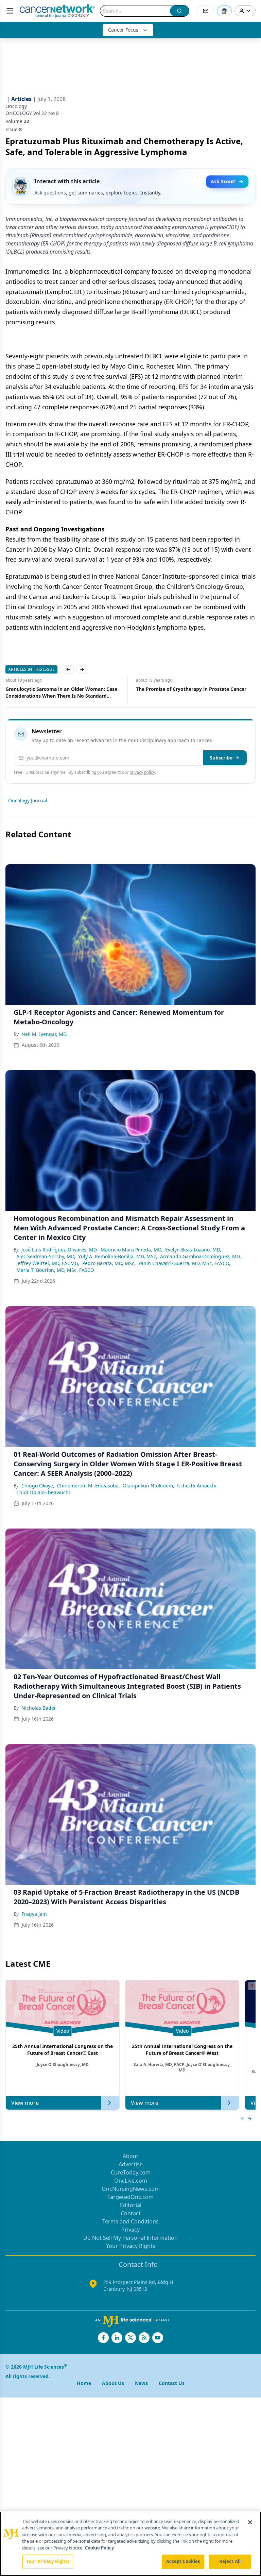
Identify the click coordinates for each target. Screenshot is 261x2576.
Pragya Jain (34, 1914)
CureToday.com (131, 2172)
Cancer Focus (123, 30)
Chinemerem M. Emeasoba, (89, 1486)
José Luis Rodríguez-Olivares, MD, (60, 1250)
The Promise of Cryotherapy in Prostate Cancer (61, 689)
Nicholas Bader (39, 1708)
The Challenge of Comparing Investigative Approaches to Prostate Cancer (185, 692)
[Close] (250, 2522)
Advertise (131, 2164)
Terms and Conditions (130, 2221)
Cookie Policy (99, 2548)
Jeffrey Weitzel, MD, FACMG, (48, 1263)
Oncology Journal (28, 800)
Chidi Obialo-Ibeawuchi (43, 1492)
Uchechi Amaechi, (197, 1486)
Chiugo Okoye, (38, 1486)
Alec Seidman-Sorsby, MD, (46, 1256)
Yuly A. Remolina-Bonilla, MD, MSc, (118, 1256)
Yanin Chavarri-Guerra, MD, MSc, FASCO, (184, 1263)
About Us (113, 2383)
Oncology (16, 106)
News (141, 2383)
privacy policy (142, 772)
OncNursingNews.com (131, 2189)
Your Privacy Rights (131, 2246)
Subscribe (221, 758)
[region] (130, 2544)
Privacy (130, 2230)
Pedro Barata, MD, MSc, (109, 1263)
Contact (131, 2213)
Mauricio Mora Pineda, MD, (132, 1250)
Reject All (230, 2561)
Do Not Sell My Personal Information (130, 2238)
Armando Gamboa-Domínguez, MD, (201, 1256)
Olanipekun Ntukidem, (149, 1486)
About (130, 2156)
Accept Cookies (183, 2561)
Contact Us (172, 2383)
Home (84, 2383)
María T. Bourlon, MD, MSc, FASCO (55, 1270)
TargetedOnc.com (130, 2197)
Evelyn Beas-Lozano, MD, (193, 1250)
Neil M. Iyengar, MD (44, 1034)
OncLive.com (131, 2181)
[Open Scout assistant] (224, 11)
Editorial (131, 2205)
